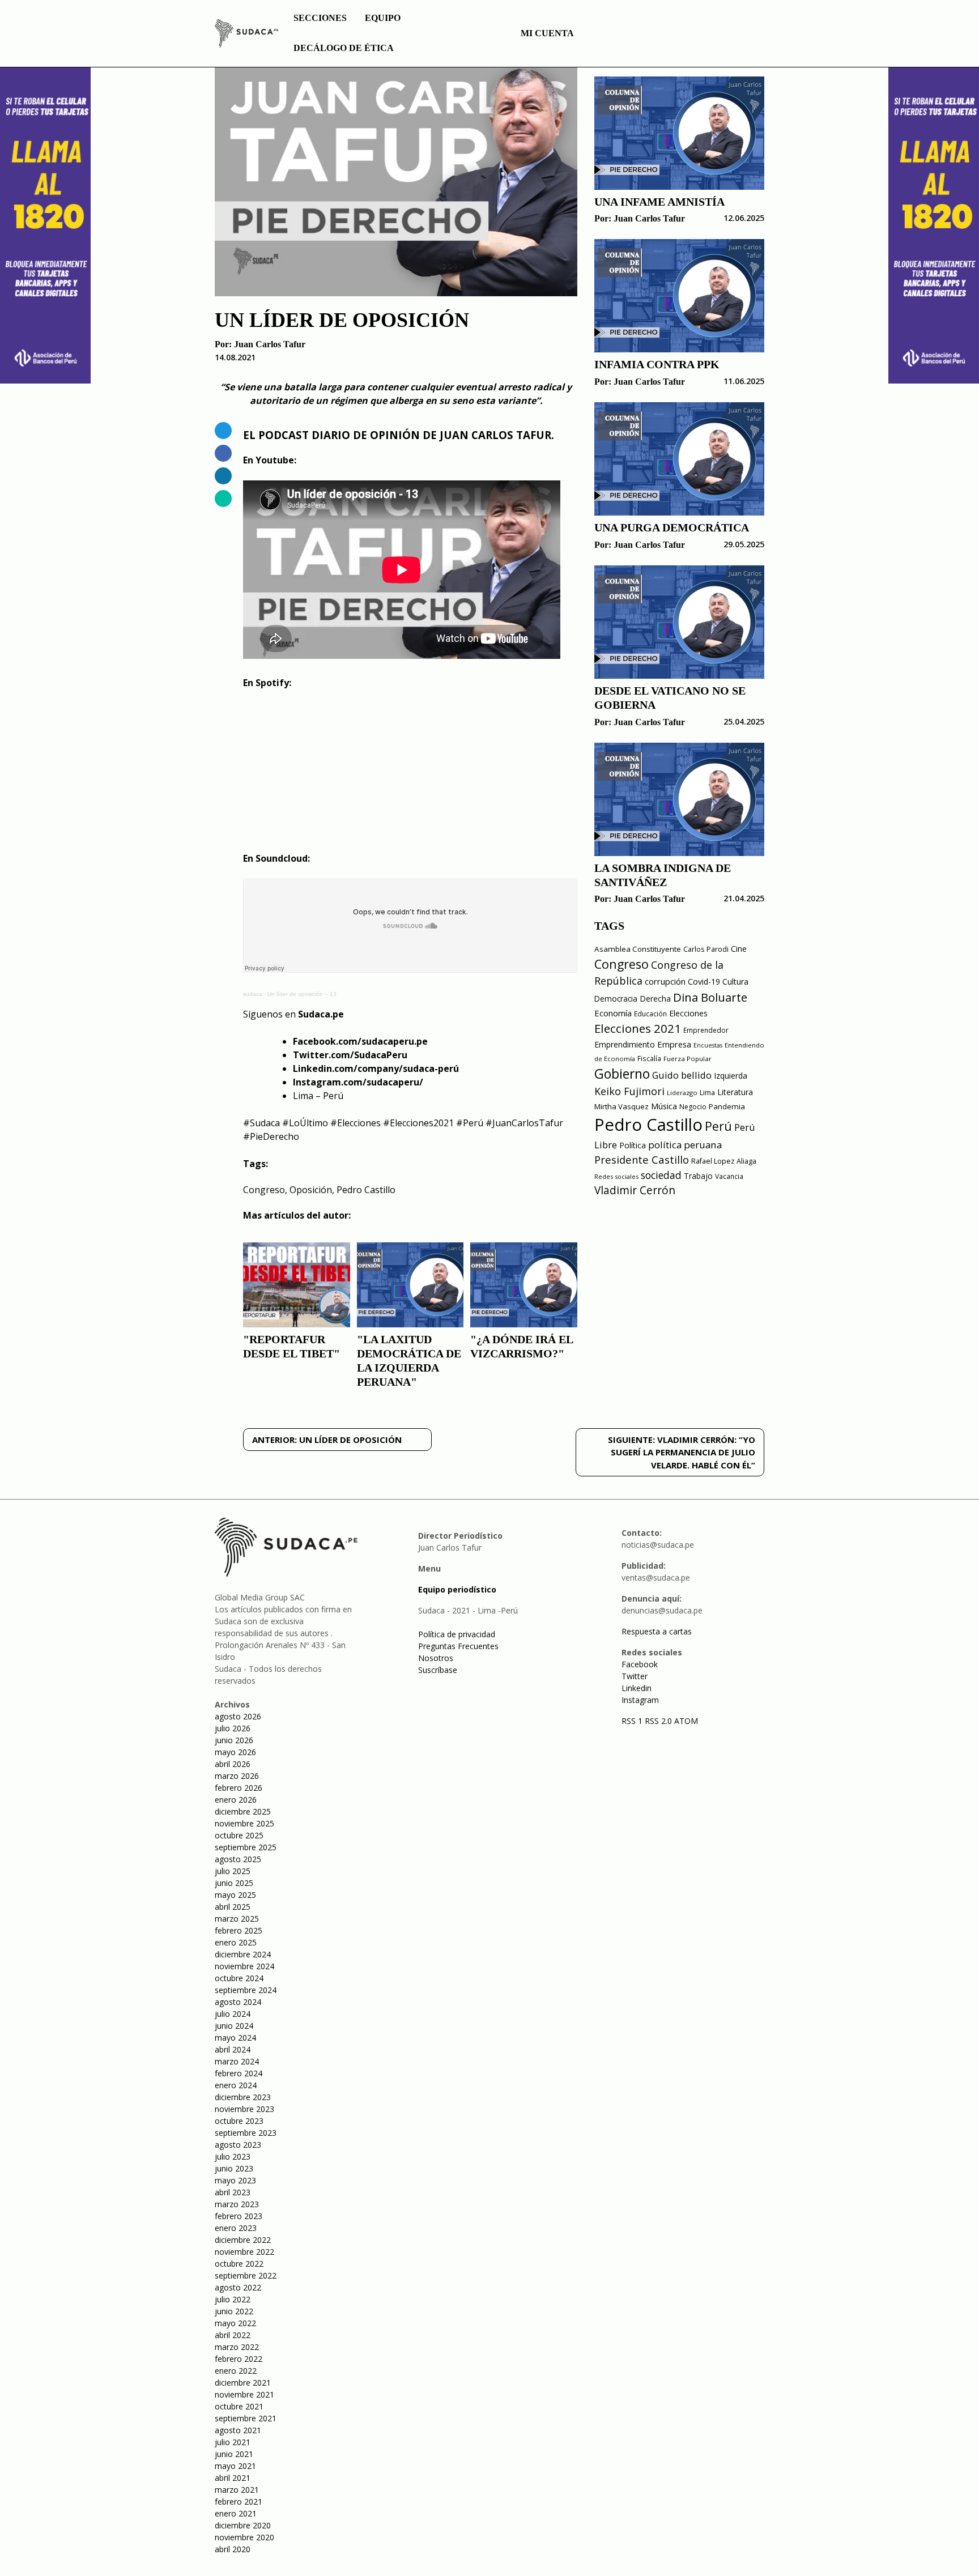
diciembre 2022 (243, 2240)
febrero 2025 (239, 1930)
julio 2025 (233, 1871)
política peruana (685, 1145)
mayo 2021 (235, 2466)
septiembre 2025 (246, 1847)
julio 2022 (233, 2299)
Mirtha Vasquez (622, 1106)
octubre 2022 (239, 2264)
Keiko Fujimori (629, 1091)
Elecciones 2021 (638, 1028)
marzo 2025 (237, 1919)
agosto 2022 (238, 2287)
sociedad (661, 1175)
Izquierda (731, 1076)
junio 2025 (234, 1883)
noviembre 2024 (244, 1966)
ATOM (686, 1721)
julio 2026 (233, 1728)
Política (633, 1145)
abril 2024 (233, 2049)
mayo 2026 (235, 1752)
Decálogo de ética (344, 48)
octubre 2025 (239, 1835)
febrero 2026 (239, 1788)
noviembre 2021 (244, 2394)
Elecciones (688, 1013)
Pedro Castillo (366, 1190)
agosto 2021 (238, 2430)
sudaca (253, 994)
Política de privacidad (457, 1634)
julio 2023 (233, 2156)
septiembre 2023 (246, 2133)
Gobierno (622, 1074)
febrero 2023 (239, 2216)
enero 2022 (236, 2371)
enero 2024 (236, 2085)
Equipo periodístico (457, 1589)
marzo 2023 (237, 2204)
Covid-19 (704, 982)
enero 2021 (236, 2513)
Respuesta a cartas (657, 1631)
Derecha (655, 999)
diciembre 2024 (243, 1954)
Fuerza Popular (688, 1059)
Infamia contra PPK (657, 364)
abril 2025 (233, 1907)
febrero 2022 (239, 2359)
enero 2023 (236, 2228)
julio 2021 (233, 2442)
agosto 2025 (238, 1859)
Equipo (383, 18)
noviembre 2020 (244, 2537)
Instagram (640, 1700)
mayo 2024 (235, 2038)
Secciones (320, 18)
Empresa (674, 1044)
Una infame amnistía (659, 202)
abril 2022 (233, 2335)
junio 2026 (234, 1740)
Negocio (693, 1107)
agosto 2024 (238, 2002)
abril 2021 (233, 2478)
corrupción (665, 981)
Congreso (264, 1190)
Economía (613, 1013)
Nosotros (436, 1658)
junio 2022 (234, 2311)
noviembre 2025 (244, 1823)
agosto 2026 (238, 1716)
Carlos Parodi (706, 949)
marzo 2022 (237, 2347)
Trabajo (698, 1176)
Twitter (635, 1676)
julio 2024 (233, 2014)
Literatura (735, 1092)
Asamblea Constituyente (638, 949)
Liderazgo (682, 1093)
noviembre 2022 (244, 2252)
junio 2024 (234, 2026)
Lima (707, 1093)
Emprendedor (706, 1030)
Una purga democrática (672, 527)
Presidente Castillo (642, 1159)
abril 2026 (233, 1764)
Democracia (616, 999)
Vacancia (729, 1176)
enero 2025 (236, 1942)
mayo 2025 (235, 1895)
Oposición (311, 1190)
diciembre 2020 (243, 2525)
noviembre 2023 (244, 2109)
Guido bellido (682, 1075)
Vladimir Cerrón (635, 1190)
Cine (739, 949)
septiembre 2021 (246, 2418)
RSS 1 (633, 1721)
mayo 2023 (235, 2180)
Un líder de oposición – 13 (302, 994)
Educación (650, 1014)
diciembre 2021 (243, 2383)
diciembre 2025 (243, 1811)
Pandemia (727, 1106)
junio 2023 (234, 2168)
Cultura (735, 982)
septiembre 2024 (246, 1990)
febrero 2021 (239, 2502)
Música (664, 1106)
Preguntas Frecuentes (458, 1646)
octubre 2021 (239, 2406)
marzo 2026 (237, 1776)
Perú (718, 1126)
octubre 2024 (239, 1978)
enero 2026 (236, 1800)
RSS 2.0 (658, 1721)
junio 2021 (234, 2454)
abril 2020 (233, 2549)
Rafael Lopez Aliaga (724, 1161)
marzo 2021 (237, 2490)
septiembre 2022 (246, 2275)
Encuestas (708, 1045)
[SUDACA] (246, 35)
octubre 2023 (239, 2121)
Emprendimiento (625, 1044)
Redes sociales (616, 1176)
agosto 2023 (238, 2145)
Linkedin (637, 1688)
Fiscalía (649, 1059)
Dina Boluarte (710, 997)
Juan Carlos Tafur (270, 344)
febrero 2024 (239, 2073)
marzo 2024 (237, 2061)
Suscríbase (438, 1670)
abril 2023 (233, 2192)
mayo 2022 (235, 2323)
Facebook (640, 1664)
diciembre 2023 (243, 2097)
